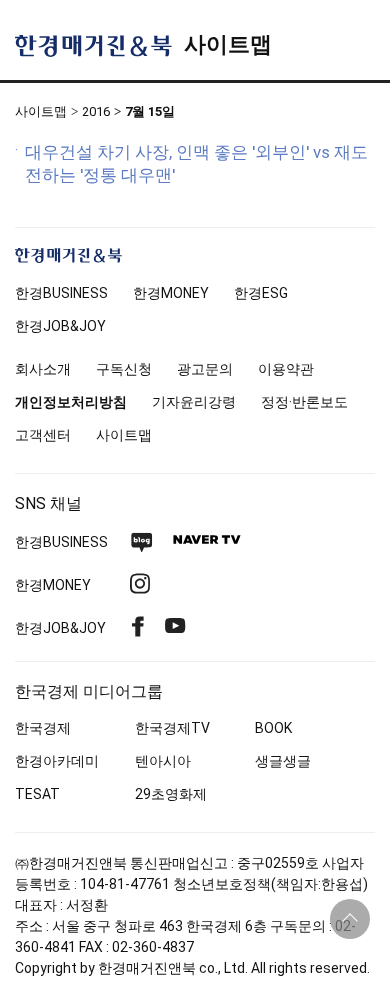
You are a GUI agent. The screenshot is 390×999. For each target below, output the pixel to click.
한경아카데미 (57, 761)
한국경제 (43, 728)
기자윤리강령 (194, 402)
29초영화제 (171, 794)
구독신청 (124, 369)
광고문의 (205, 369)
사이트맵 (228, 44)
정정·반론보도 (304, 402)
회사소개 (43, 369)
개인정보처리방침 (71, 402)
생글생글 (283, 761)
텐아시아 (163, 761)
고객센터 (43, 435)
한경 (61, 293)
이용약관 (286, 369)
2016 (96, 111)
